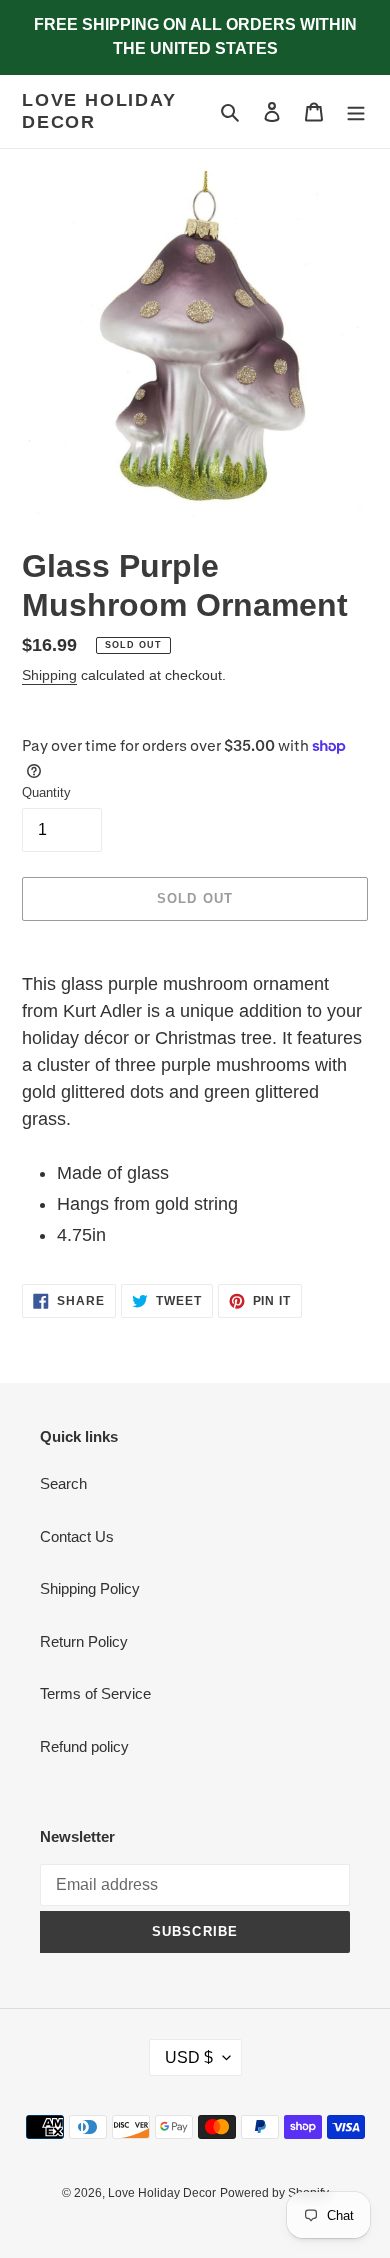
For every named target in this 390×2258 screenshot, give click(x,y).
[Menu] (356, 111)
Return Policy (84, 1641)
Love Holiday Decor (99, 111)
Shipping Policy (90, 1588)
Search (63, 1483)
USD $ (189, 2057)
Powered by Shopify (274, 2193)
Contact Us (77, 1536)
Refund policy (84, 1746)
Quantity (46, 792)
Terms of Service (95, 1693)
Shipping (49, 675)
